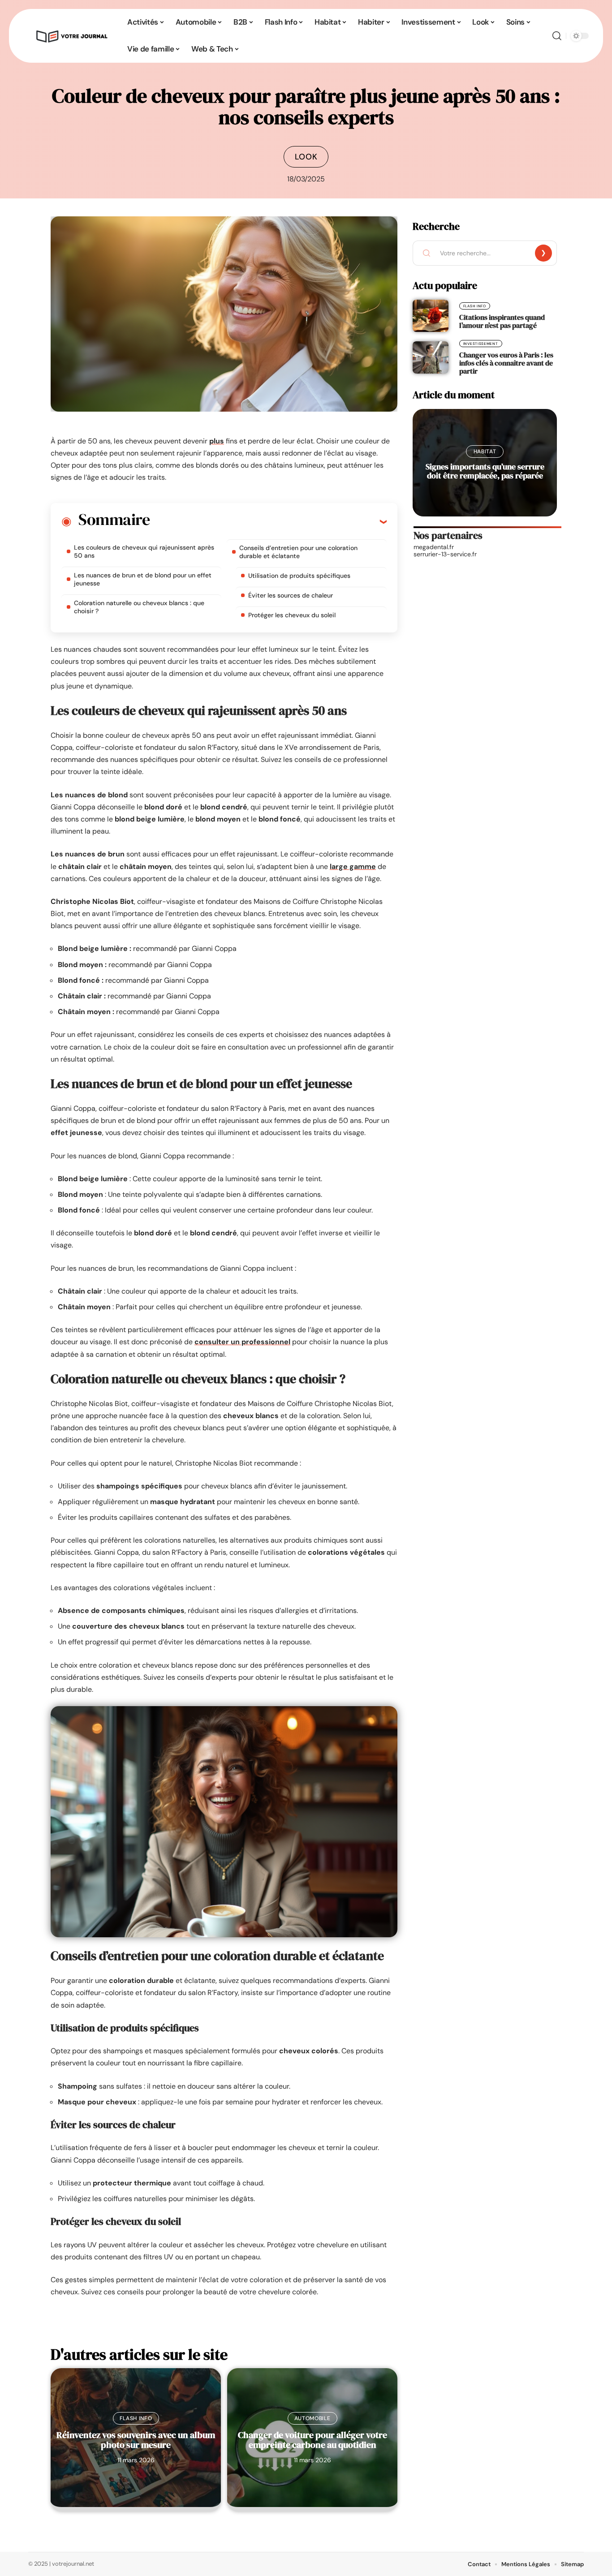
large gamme (353, 867)
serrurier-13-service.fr (445, 554)
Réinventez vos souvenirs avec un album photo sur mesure (136, 2440)
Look (306, 157)
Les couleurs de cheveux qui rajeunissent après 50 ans (144, 551)
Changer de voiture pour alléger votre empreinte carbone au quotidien (312, 2440)
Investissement (481, 344)
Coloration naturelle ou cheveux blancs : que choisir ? (139, 607)
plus (217, 441)
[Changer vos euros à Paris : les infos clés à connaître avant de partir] (431, 357)
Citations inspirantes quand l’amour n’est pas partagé (502, 321)
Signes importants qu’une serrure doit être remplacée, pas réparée (485, 471)
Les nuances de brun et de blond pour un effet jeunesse (143, 579)
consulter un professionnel (242, 1342)
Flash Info (136, 2418)
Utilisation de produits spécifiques (299, 576)
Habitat (485, 452)
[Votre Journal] (71, 36)
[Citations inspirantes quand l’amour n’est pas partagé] (431, 316)
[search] (557, 36)
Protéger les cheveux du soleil (292, 615)
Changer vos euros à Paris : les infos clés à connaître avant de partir (506, 363)
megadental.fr (434, 547)
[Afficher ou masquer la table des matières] (268, 521)
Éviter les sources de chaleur (291, 595)
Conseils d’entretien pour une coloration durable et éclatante (298, 552)
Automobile (312, 2418)
